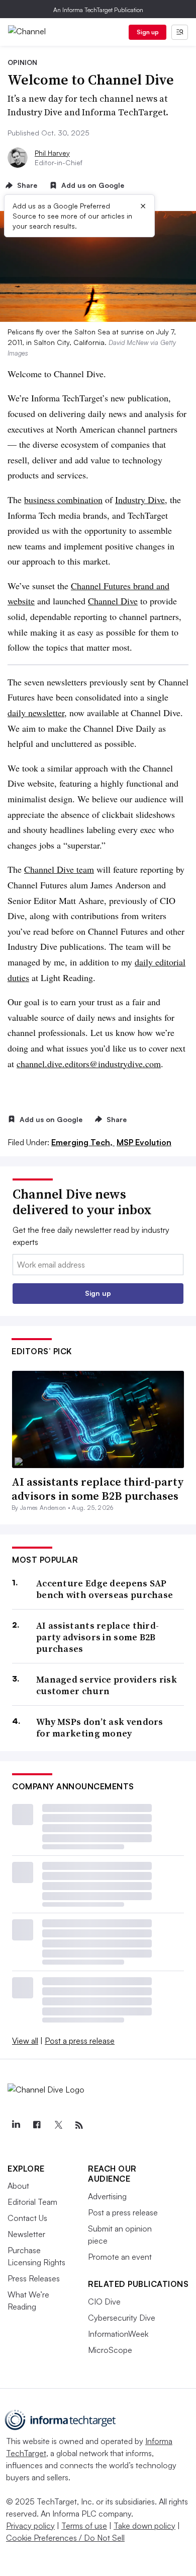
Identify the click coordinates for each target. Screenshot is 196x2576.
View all (25, 2041)
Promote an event (120, 2257)
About (18, 2186)
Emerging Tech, (83, 1142)
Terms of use (84, 2526)
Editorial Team (32, 2202)
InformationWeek (118, 2334)
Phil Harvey (52, 153)
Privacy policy (30, 2526)
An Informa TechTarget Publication (98, 10)
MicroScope (110, 2350)
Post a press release (80, 2041)
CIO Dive (104, 2302)
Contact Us (27, 2218)
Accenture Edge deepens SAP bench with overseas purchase (105, 1589)
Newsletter (26, 2234)
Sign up (148, 32)
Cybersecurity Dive (122, 2318)
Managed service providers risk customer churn (107, 1685)
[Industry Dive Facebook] (37, 2125)
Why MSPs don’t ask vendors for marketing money (100, 1728)
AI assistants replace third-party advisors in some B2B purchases (98, 1489)
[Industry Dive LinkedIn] (16, 2125)
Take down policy (144, 2526)
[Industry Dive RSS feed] (79, 2125)
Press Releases (34, 2278)
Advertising (107, 2196)
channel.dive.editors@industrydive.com (89, 1064)
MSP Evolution (144, 1142)
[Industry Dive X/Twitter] (58, 2125)
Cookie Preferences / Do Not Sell (65, 2538)
